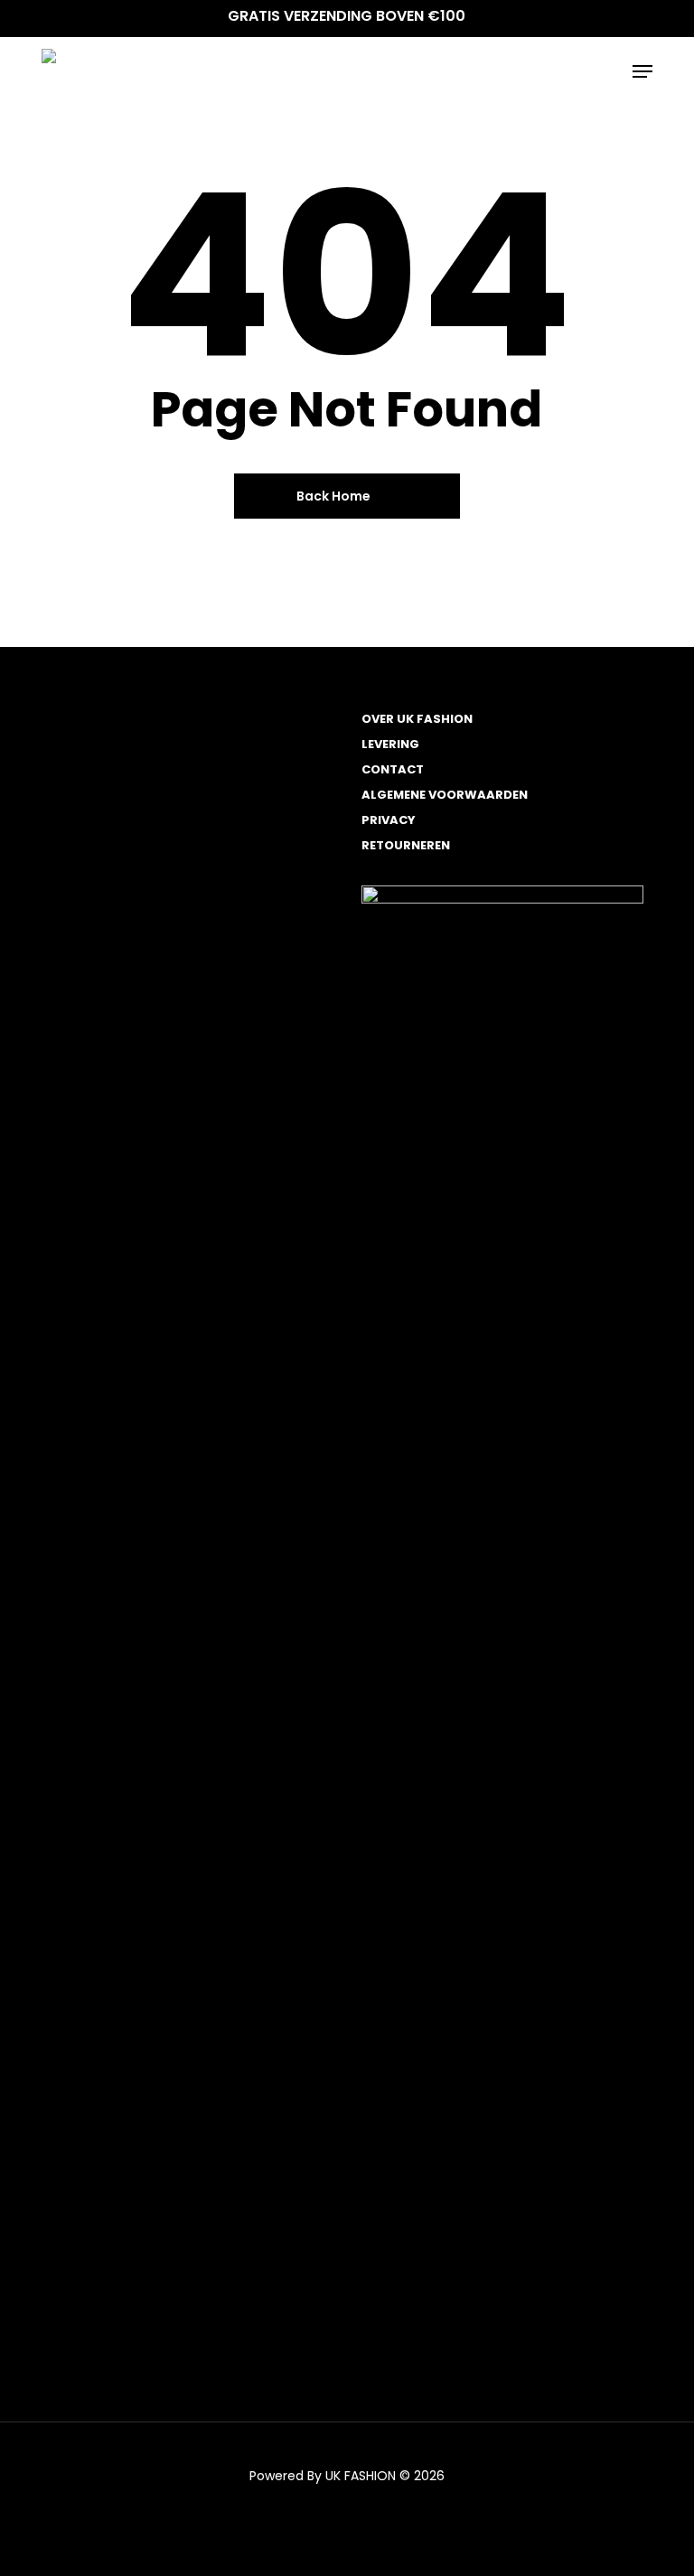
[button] (642, 71)
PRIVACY (389, 820)
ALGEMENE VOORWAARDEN (445, 795)
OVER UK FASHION (417, 719)
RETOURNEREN (406, 845)
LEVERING (390, 744)
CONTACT (393, 769)
